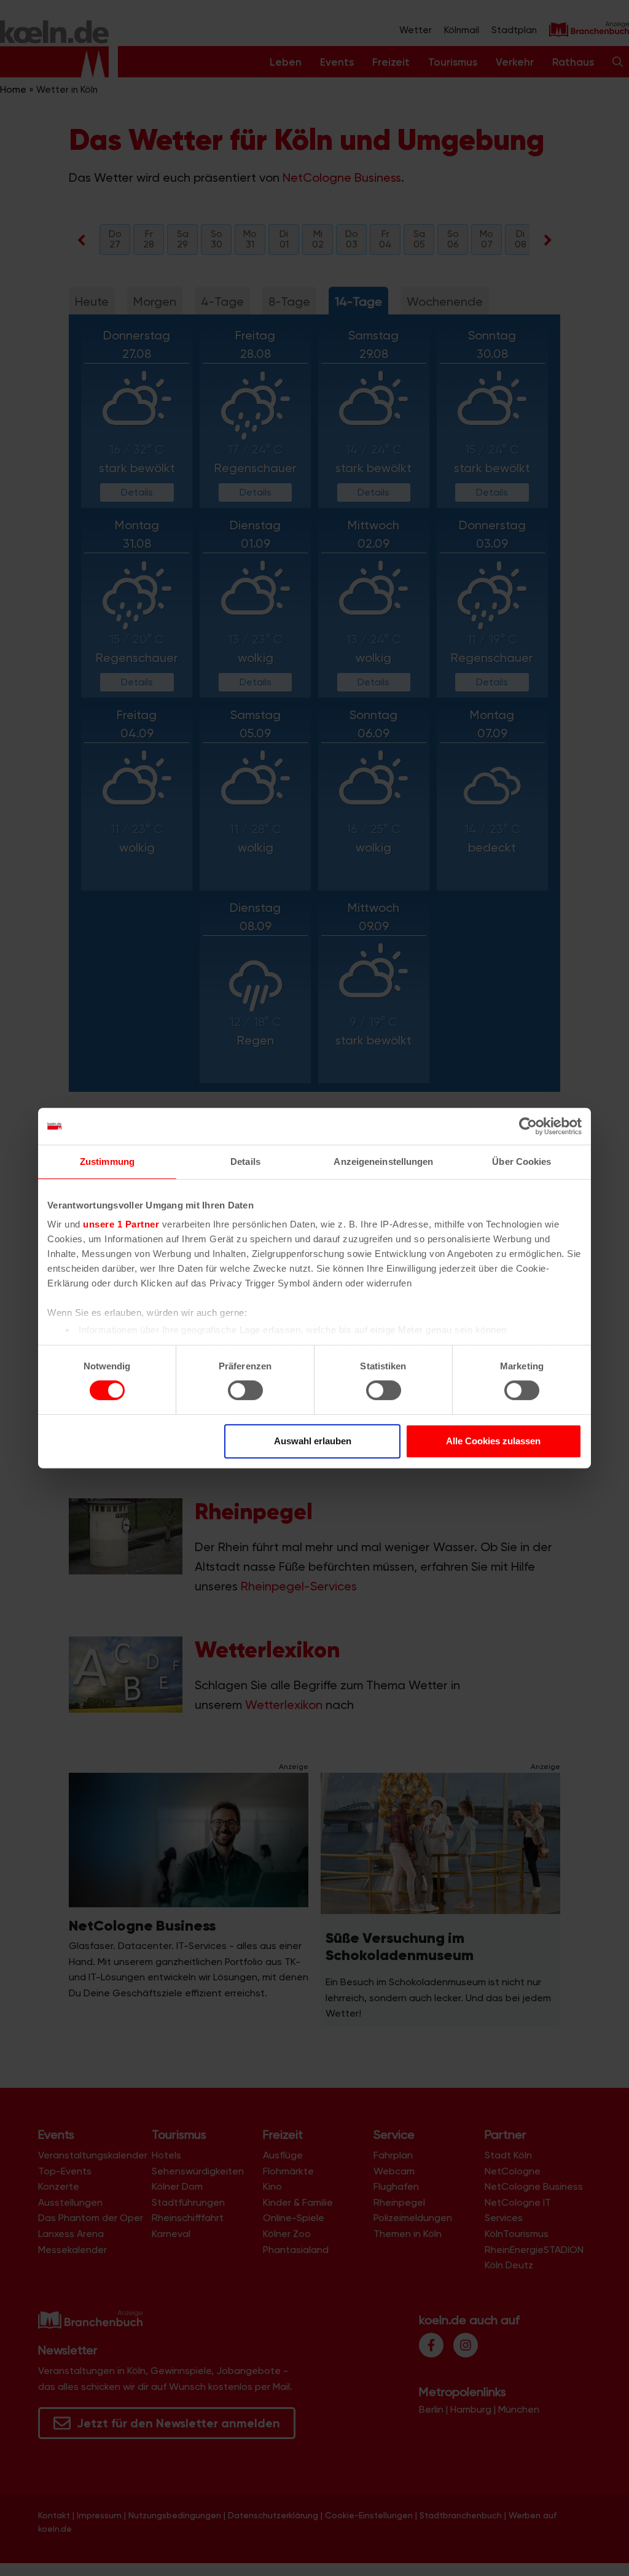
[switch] (245, 1390)
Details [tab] (245, 1162)
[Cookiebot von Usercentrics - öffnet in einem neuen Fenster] (528, 1126)
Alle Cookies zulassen (493, 1441)
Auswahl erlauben (313, 1441)
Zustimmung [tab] (107, 1162)
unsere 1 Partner (121, 1224)
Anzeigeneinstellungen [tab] (383, 1162)
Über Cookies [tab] (522, 1162)
